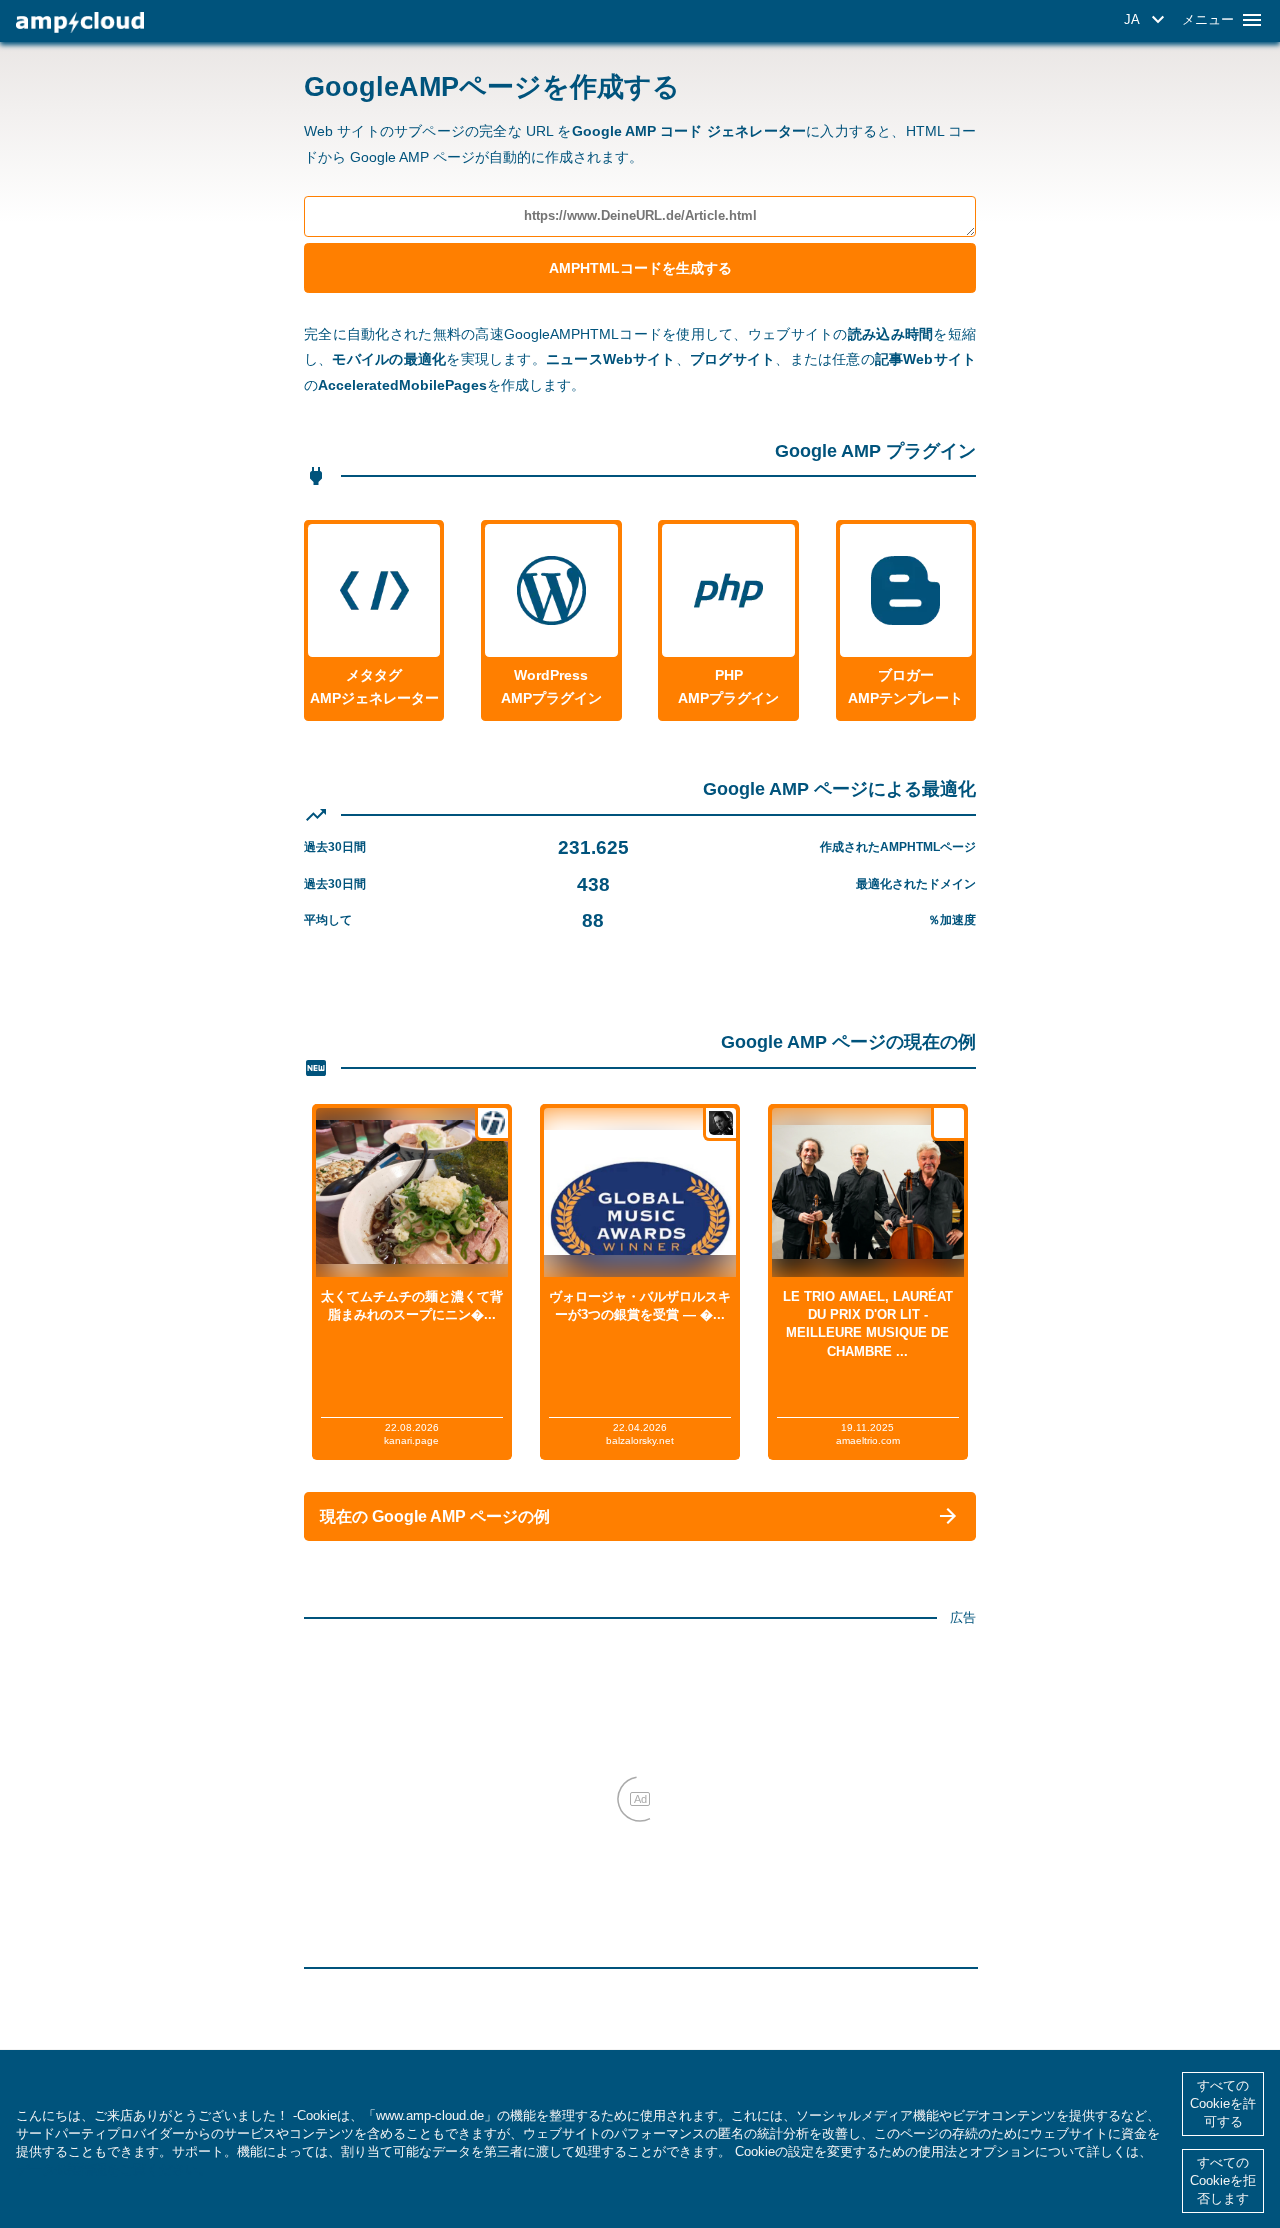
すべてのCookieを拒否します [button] (1223, 2180)
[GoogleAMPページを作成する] (80, 22)
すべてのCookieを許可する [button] (1223, 2103)
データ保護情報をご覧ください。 (113, 2169)
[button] (1147, 20)
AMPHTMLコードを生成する (640, 268)
